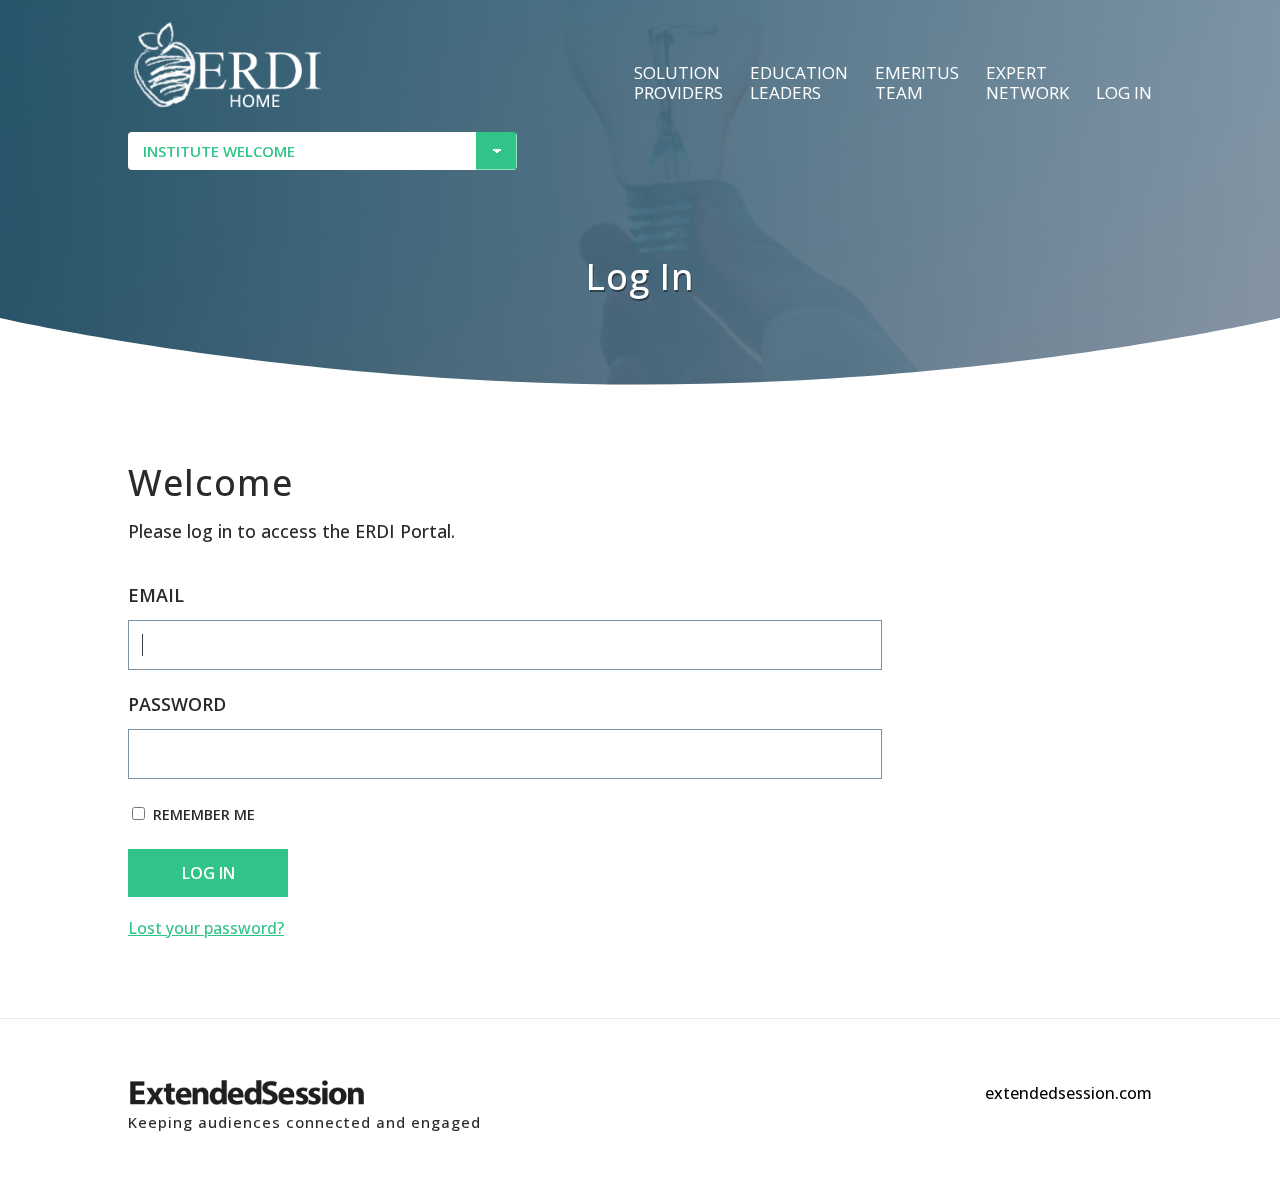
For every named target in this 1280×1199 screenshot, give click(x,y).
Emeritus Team (917, 83)
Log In (208, 873)
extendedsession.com (1068, 1093)
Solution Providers (678, 83)
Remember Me (204, 814)
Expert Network (1027, 83)
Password (177, 704)
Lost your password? (206, 928)
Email (156, 595)
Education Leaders (799, 83)
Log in (1124, 93)
